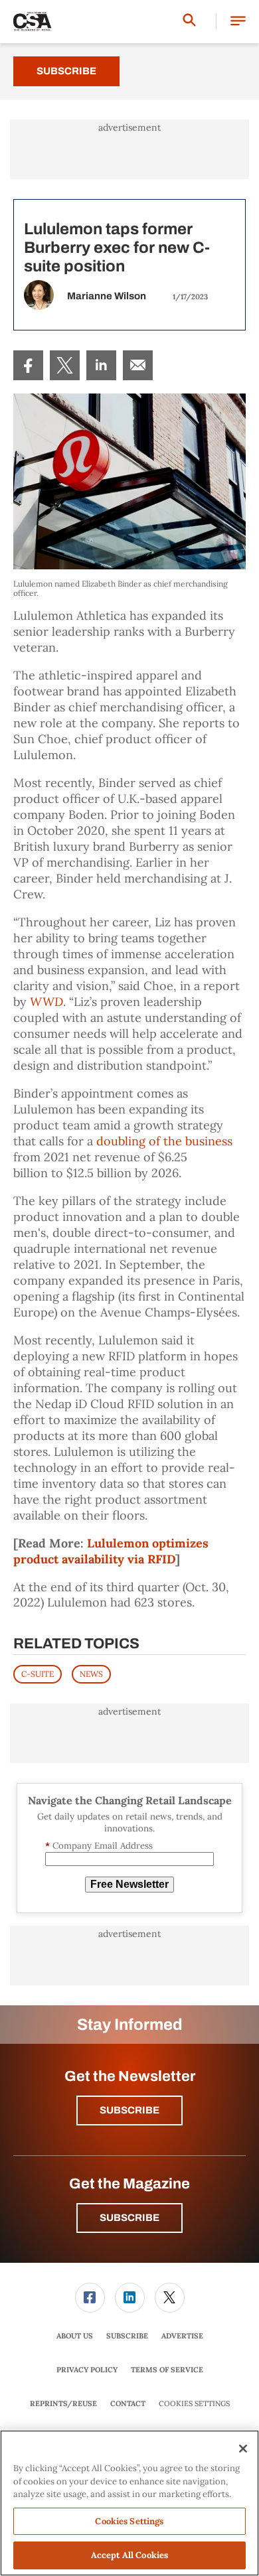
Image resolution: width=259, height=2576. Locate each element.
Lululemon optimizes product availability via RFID (111, 1551)
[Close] (243, 2449)
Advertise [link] (182, 2336)
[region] (129, 2503)
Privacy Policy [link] (87, 2370)
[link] (28, 365)
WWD (46, 1002)
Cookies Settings (194, 2404)
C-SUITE (38, 1674)
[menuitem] (28, 365)
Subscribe (66, 71)
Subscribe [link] (127, 2336)
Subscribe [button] (129, 2110)
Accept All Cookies (129, 2555)
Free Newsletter (129, 1884)
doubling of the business (164, 1141)
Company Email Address (99, 1846)
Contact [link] (128, 2403)
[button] (238, 22)
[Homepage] (33, 22)
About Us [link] (75, 2336)
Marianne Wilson (107, 296)
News (91, 1674)
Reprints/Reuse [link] (63, 2403)
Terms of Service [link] (167, 2370)
